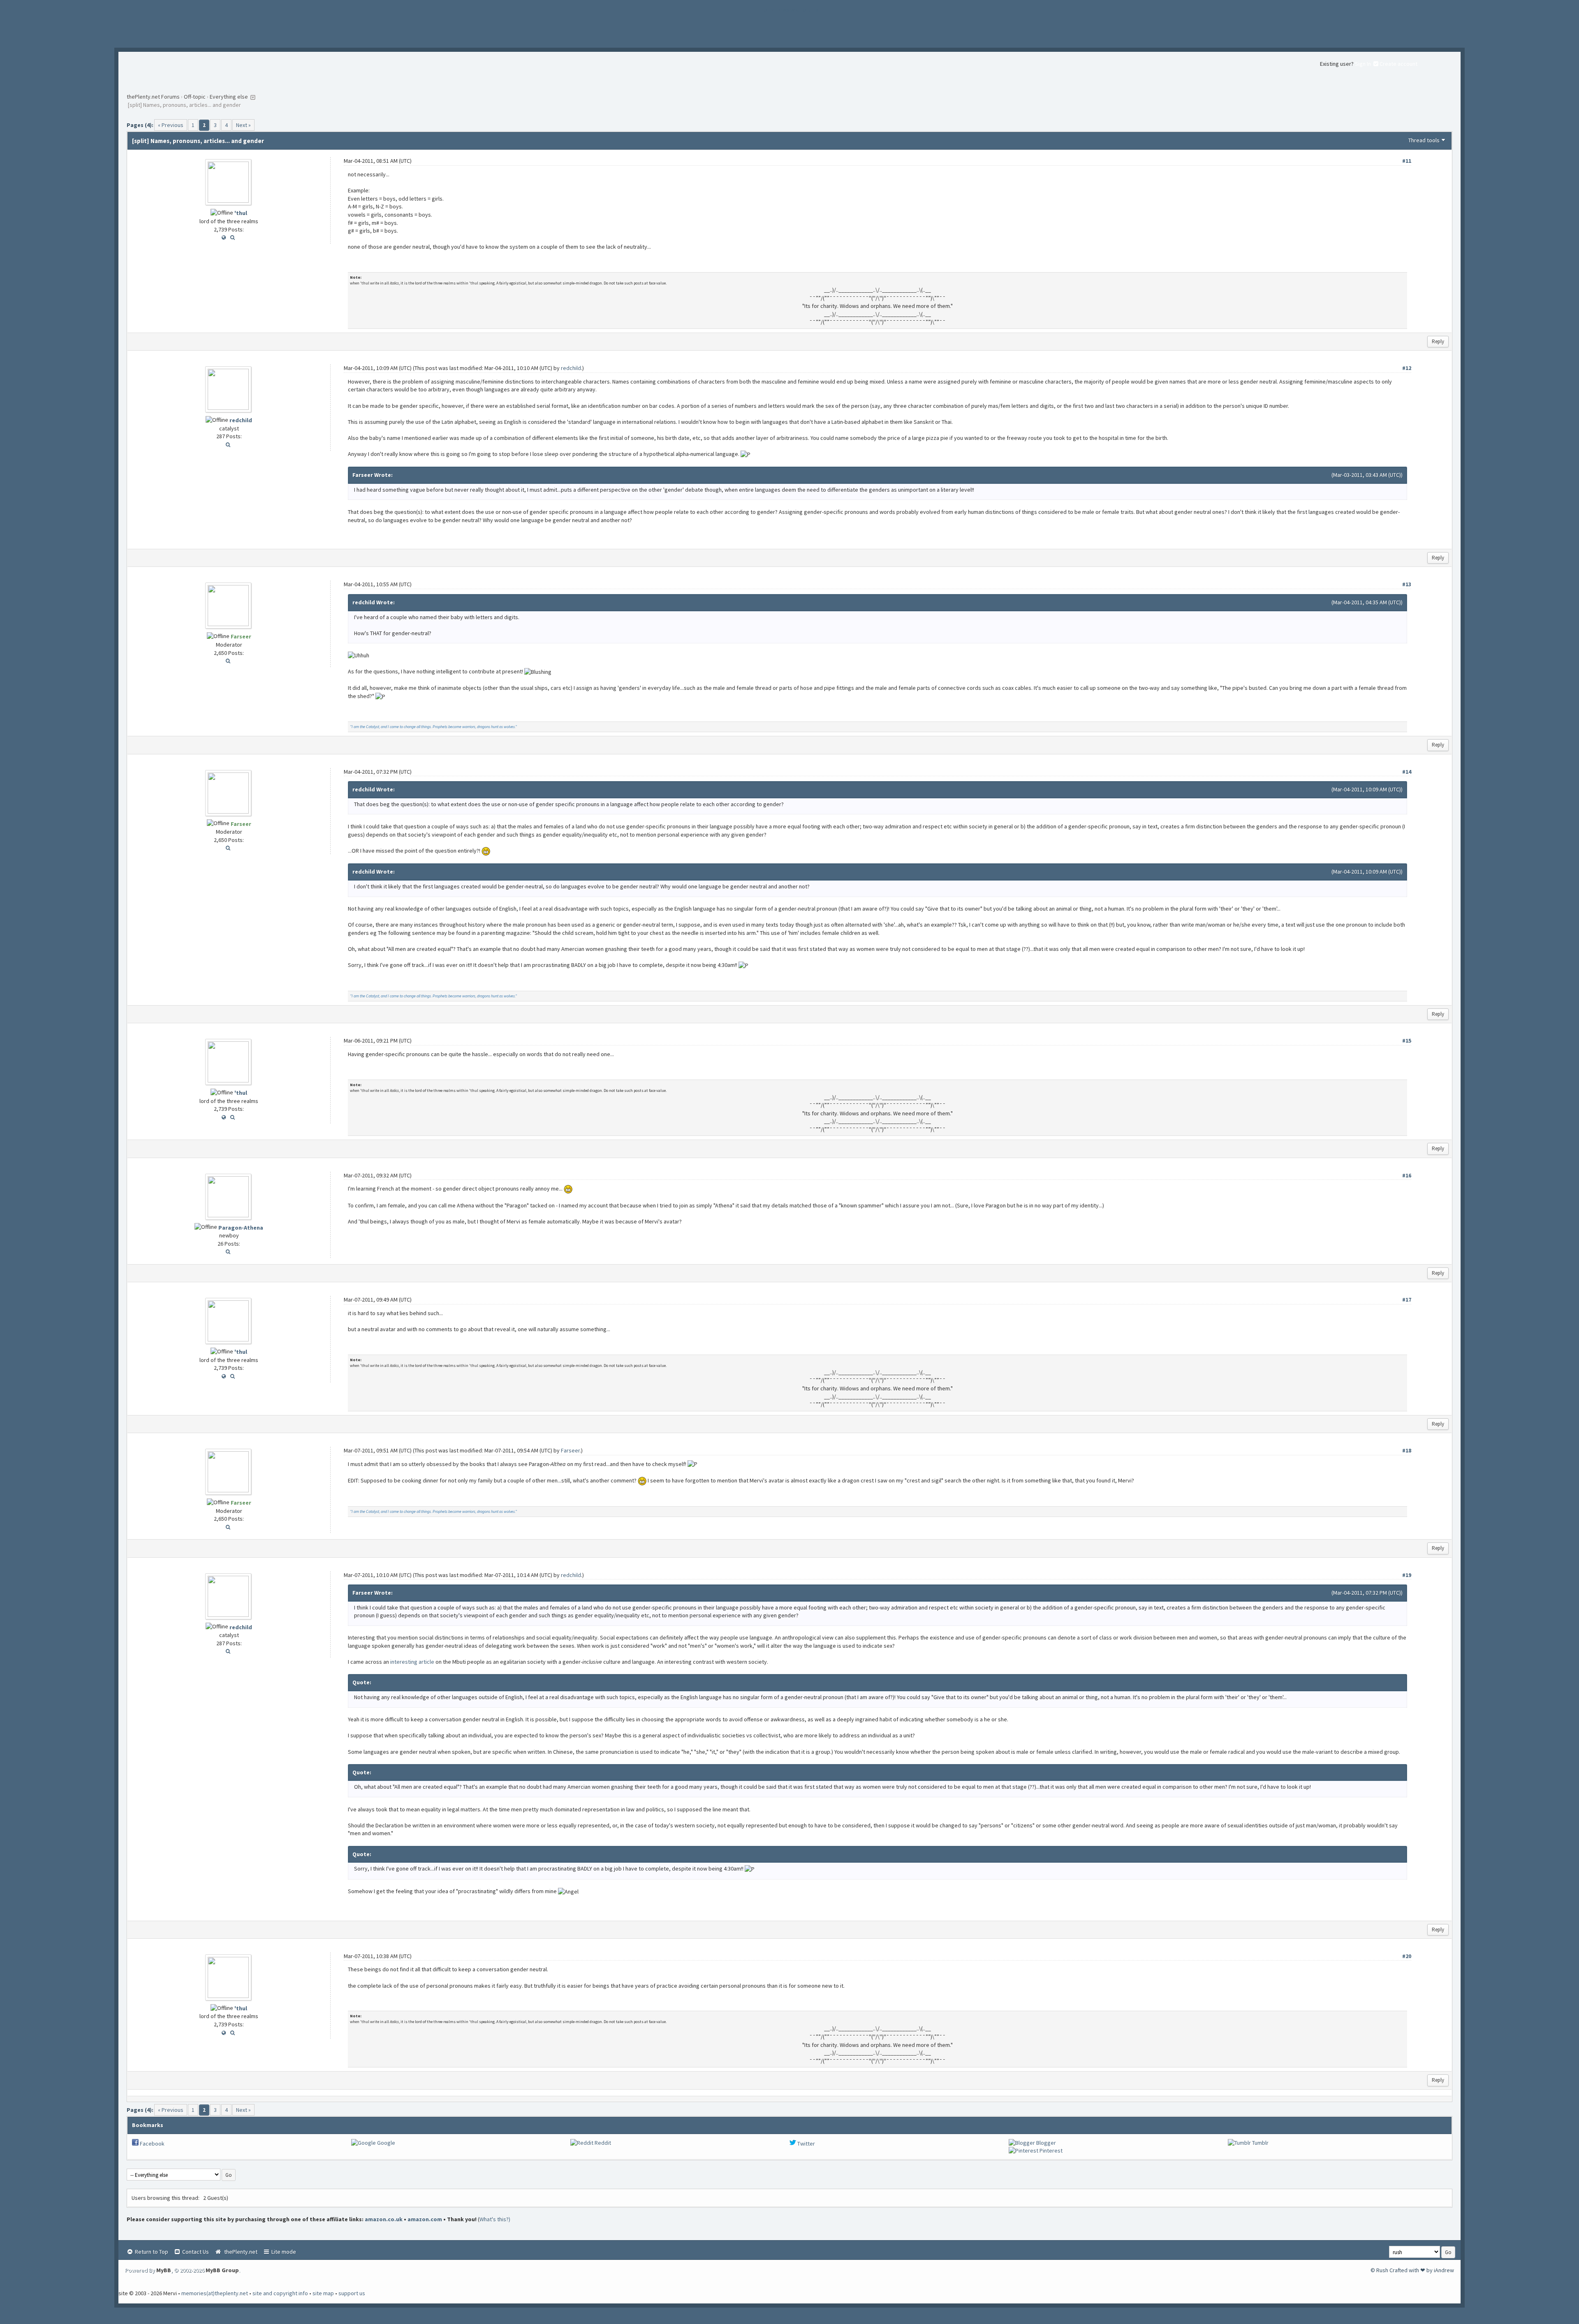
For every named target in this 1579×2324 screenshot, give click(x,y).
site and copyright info (280, 2293)
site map (323, 2293)
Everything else (229, 97)
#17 (1407, 1300)
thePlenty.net (240, 2252)
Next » (243, 125)
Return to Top (151, 2252)
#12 (1407, 368)
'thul (241, 213)
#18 (1407, 1450)
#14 (1407, 772)
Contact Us (195, 2252)
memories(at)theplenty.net (215, 2293)
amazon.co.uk (384, 2219)
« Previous (171, 125)
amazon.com (425, 2219)
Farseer (570, 1450)
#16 (1407, 1175)
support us (352, 2293)
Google (385, 2143)
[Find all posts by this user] (233, 237)
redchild (241, 420)
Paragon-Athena (241, 1228)
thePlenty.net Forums (153, 97)
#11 (1407, 161)
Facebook (152, 2144)
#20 (1407, 1956)
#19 (1407, 1575)
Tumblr (1260, 2143)
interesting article (412, 1662)
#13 (1407, 584)
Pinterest (1050, 2151)
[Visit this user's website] (224, 237)
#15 (1407, 1041)
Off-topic (195, 97)
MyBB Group (222, 2270)
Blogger (1045, 2143)
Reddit (602, 2143)
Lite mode (283, 2252)
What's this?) (495, 2219)
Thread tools (1424, 140)
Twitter (806, 2144)
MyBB (164, 2270)
